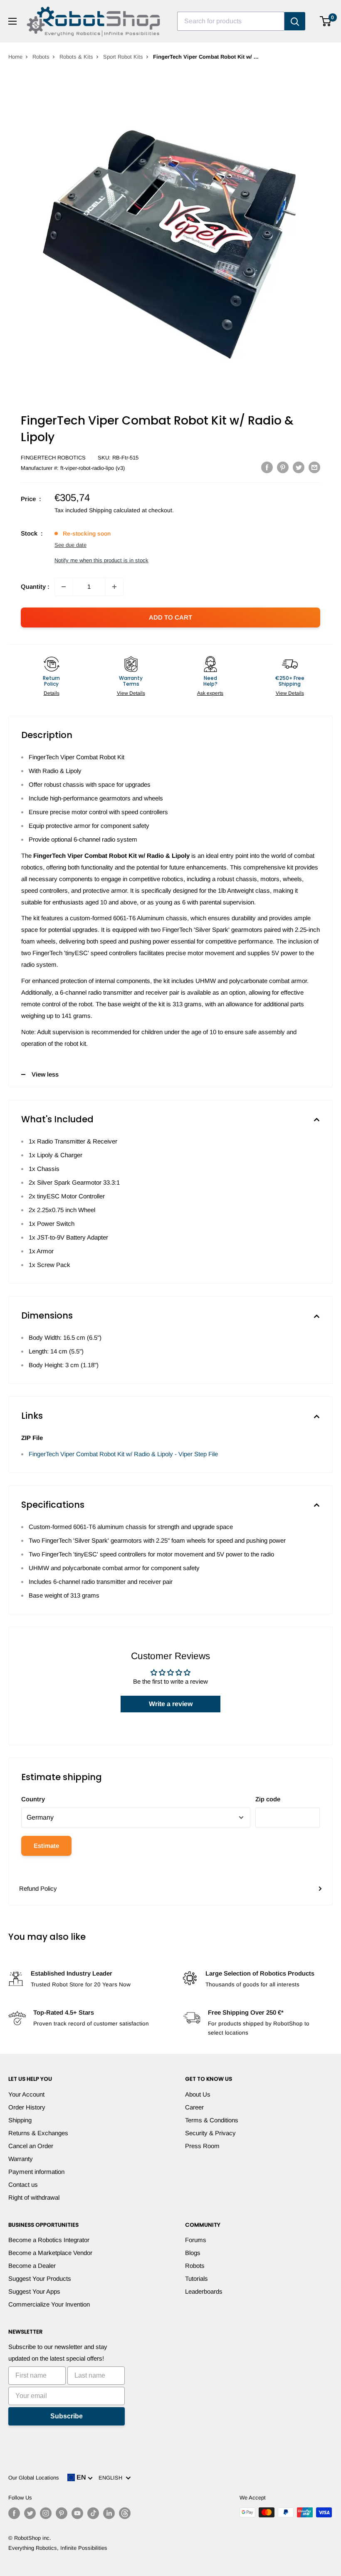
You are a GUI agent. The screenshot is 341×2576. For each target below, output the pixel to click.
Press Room (202, 2146)
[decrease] (64, 587)
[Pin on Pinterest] (283, 467)
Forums (196, 2240)
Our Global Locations (34, 2478)
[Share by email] (314, 467)
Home (15, 57)
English (112, 2478)
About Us (198, 2094)
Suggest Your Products (40, 2278)
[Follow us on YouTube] (77, 2513)
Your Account (26, 2094)
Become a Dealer (32, 2266)
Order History (27, 2107)
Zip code (268, 1799)
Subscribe (67, 2416)
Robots (41, 57)
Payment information (36, 2172)
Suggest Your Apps (34, 2291)
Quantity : (35, 587)
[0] (326, 21)
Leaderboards (204, 2291)
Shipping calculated (115, 510)
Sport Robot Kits (123, 57)
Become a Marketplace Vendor (50, 2253)
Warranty (21, 2159)
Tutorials (196, 2278)
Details (52, 693)
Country (33, 1799)
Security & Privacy (210, 2133)
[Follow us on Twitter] (30, 2513)
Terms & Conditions (212, 2120)
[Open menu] (12, 21)
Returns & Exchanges (38, 2133)
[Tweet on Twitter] (299, 467)
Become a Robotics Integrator (49, 2240)
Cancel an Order (31, 2146)
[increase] (114, 587)
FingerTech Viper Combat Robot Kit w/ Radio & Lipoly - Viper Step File (123, 1454)
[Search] (295, 21)
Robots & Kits (76, 57)
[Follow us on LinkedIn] (109, 2513)
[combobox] (231, 21)
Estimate (46, 1846)
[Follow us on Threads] (125, 2513)
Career (194, 2107)
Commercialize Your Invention (49, 2304)
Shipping (20, 2120)
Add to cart (170, 617)
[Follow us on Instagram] (46, 2513)
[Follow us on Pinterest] (62, 2513)
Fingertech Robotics (53, 458)
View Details (131, 693)
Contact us (23, 2185)
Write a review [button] (171, 1704)
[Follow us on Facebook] (14, 2513)
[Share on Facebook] (267, 467)
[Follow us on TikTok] (93, 2513)
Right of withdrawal (34, 2197)
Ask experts (210, 693)
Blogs (193, 2253)
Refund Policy (38, 1888)
